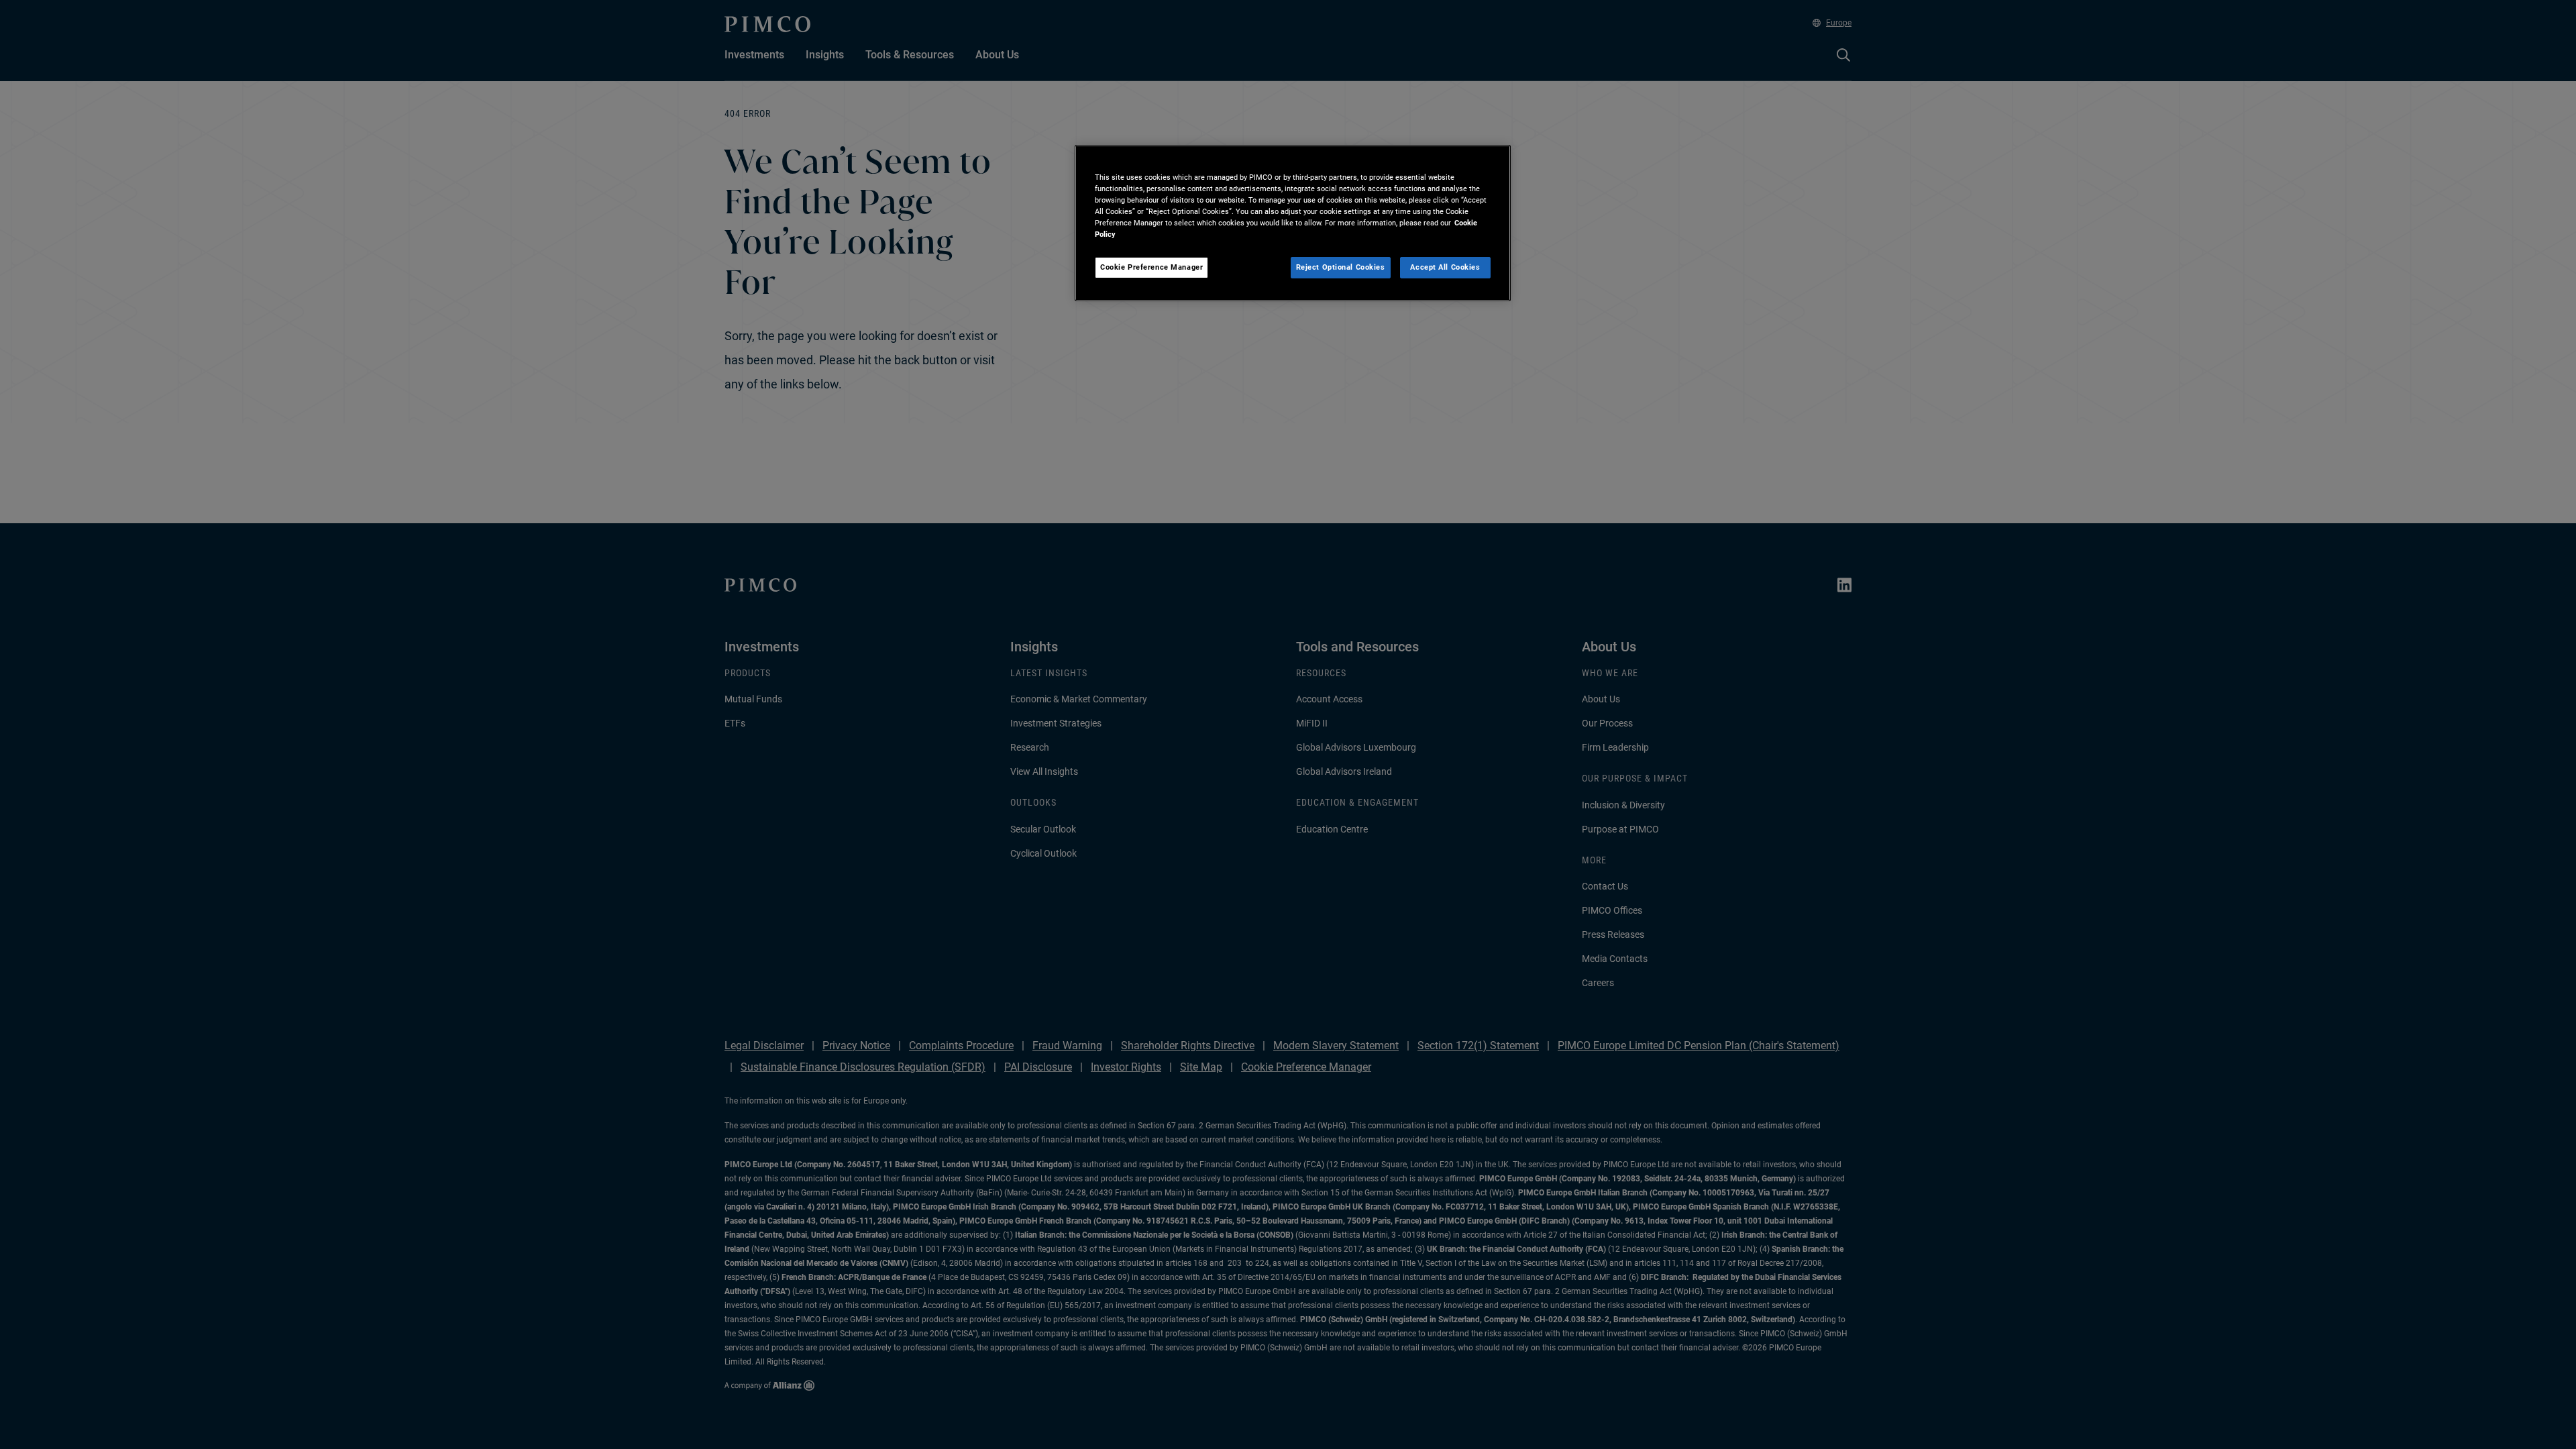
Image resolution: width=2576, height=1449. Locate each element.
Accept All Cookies (1445, 267)
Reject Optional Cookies (1341, 267)
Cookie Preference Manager (1151, 267)
